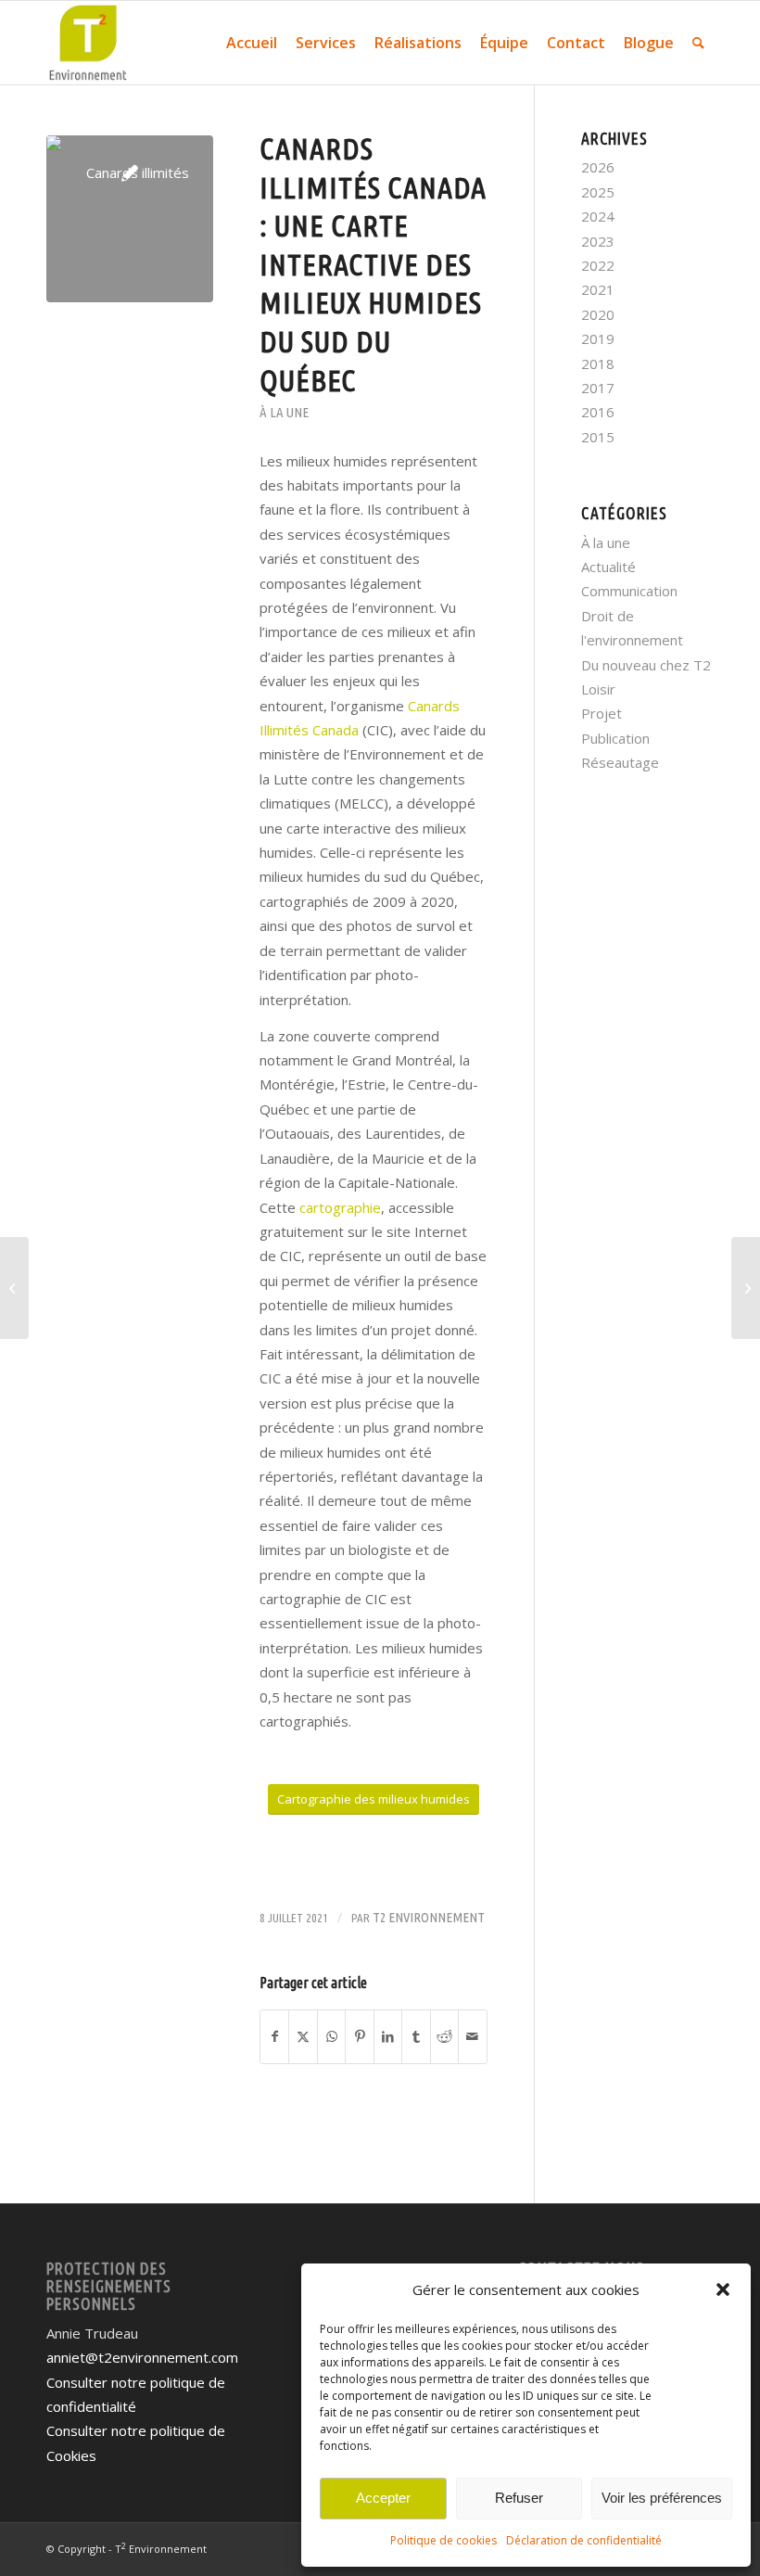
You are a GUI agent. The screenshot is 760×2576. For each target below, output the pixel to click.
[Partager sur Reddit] (444, 2036)
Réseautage (620, 762)
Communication (629, 591)
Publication (615, 738)
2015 (598, 437)
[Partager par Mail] (473, 2036)
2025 (598, 192)
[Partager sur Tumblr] (416, 2036)
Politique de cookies (443, 2540)
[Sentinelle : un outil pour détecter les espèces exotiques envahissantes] (14, 1288)
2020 (598, 314)
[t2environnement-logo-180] (88, 43)
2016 (598, 412)
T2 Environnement (429, 1917)
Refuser (519, 2498)
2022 (598, 265)
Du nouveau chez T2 (646, 665)
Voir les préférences (662, 2498)
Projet (602, 713)
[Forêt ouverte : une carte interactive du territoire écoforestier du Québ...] (746, 1288)
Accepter (383, 2498)
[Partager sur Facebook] (274, 2036)
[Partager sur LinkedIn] (388, 2036)
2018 (598, 363)
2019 (598, 338)
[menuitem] (252, 43)
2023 (598, 241)
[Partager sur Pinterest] (359, 2036)
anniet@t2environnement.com (142, 2357)
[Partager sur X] (303, 2036)
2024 (598, 216)
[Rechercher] (698, 43)
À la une (284, 412)
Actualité (608, 567)
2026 (598, 167)
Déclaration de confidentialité (584, 2540)
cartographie (340, 1207)
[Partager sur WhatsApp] (331, 2036)
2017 (598, 388)
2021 (598, 289)
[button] (723, 2289)
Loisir (598, 689)
